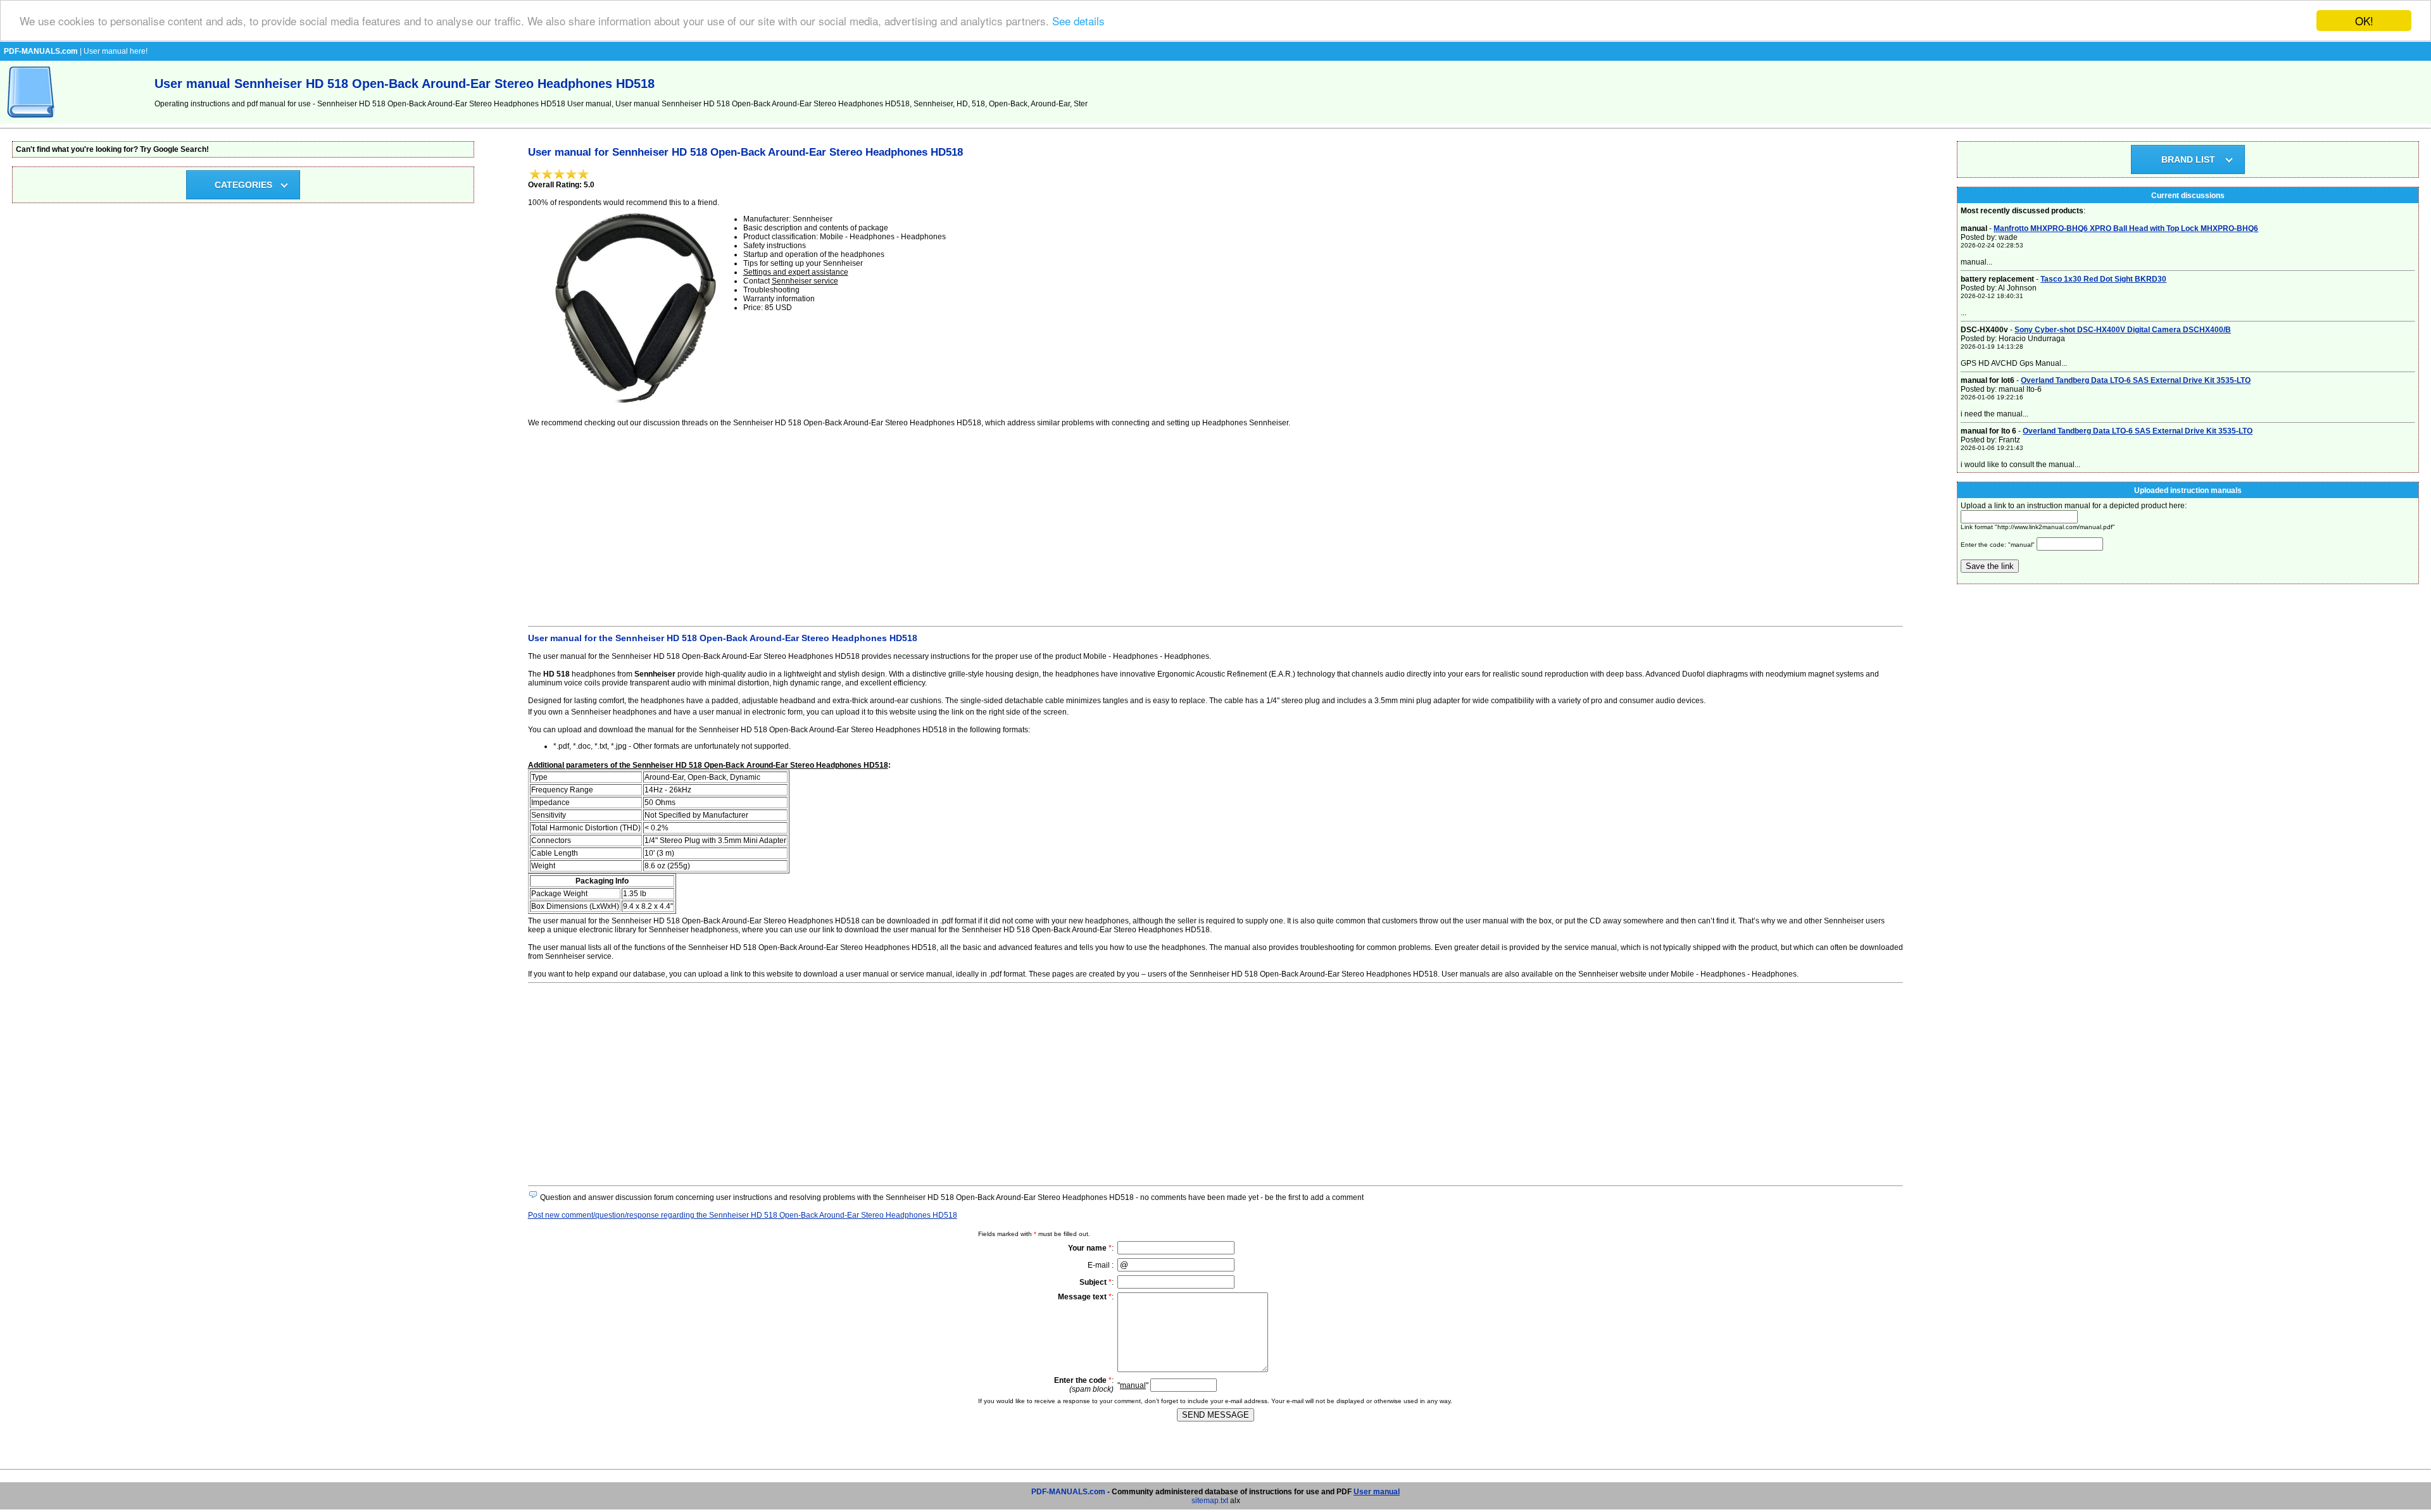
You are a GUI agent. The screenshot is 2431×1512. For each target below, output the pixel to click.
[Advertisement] (908, 525)
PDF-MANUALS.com (1068, 1492)
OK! (2364, 21)
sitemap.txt (1210, 1501)
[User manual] (32, 122)
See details (1078, 21)
